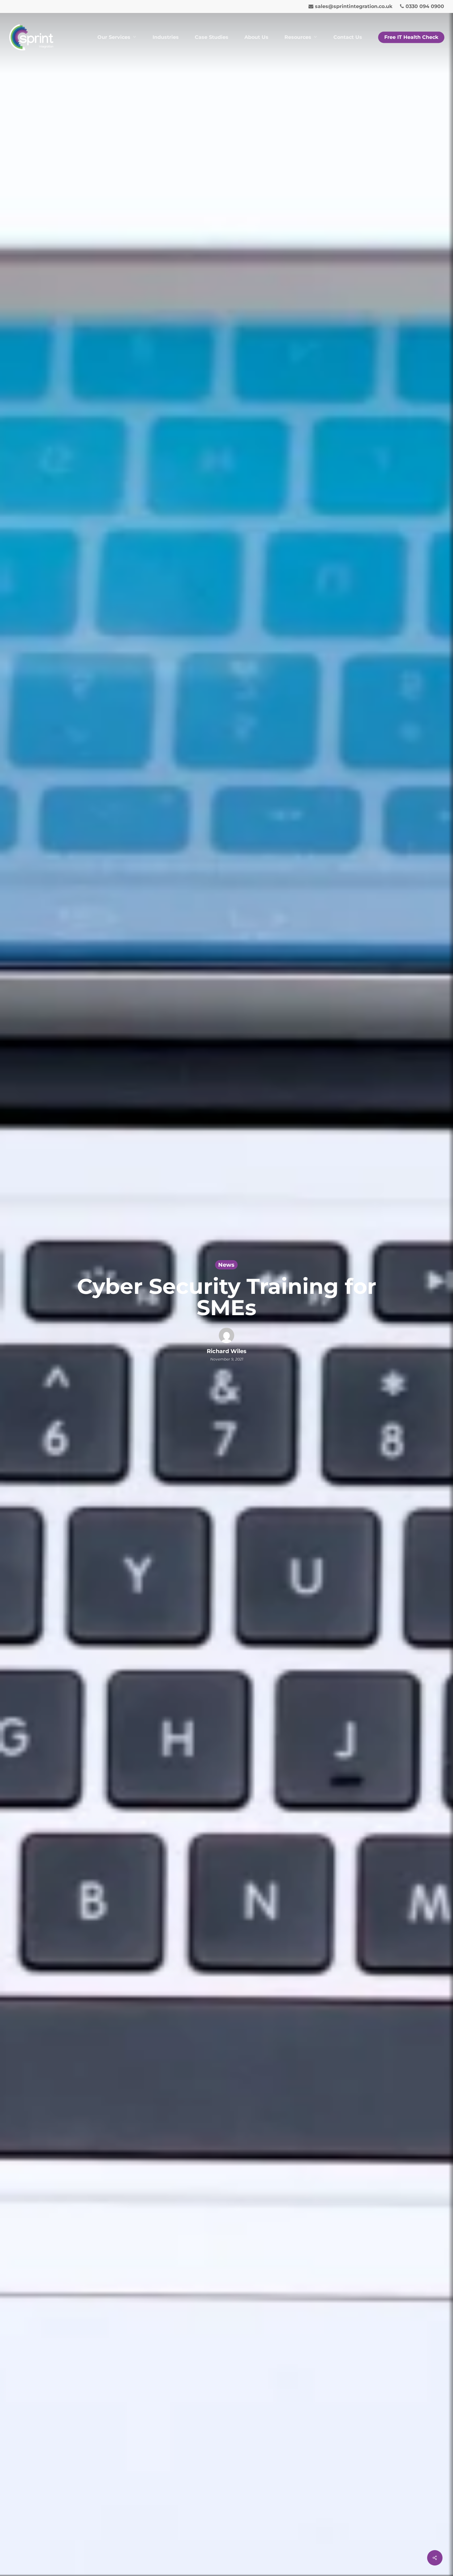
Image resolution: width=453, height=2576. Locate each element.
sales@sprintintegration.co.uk (353, 7)
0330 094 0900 (424, 7)
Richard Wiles (227, 1351)
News (226, 1265)
